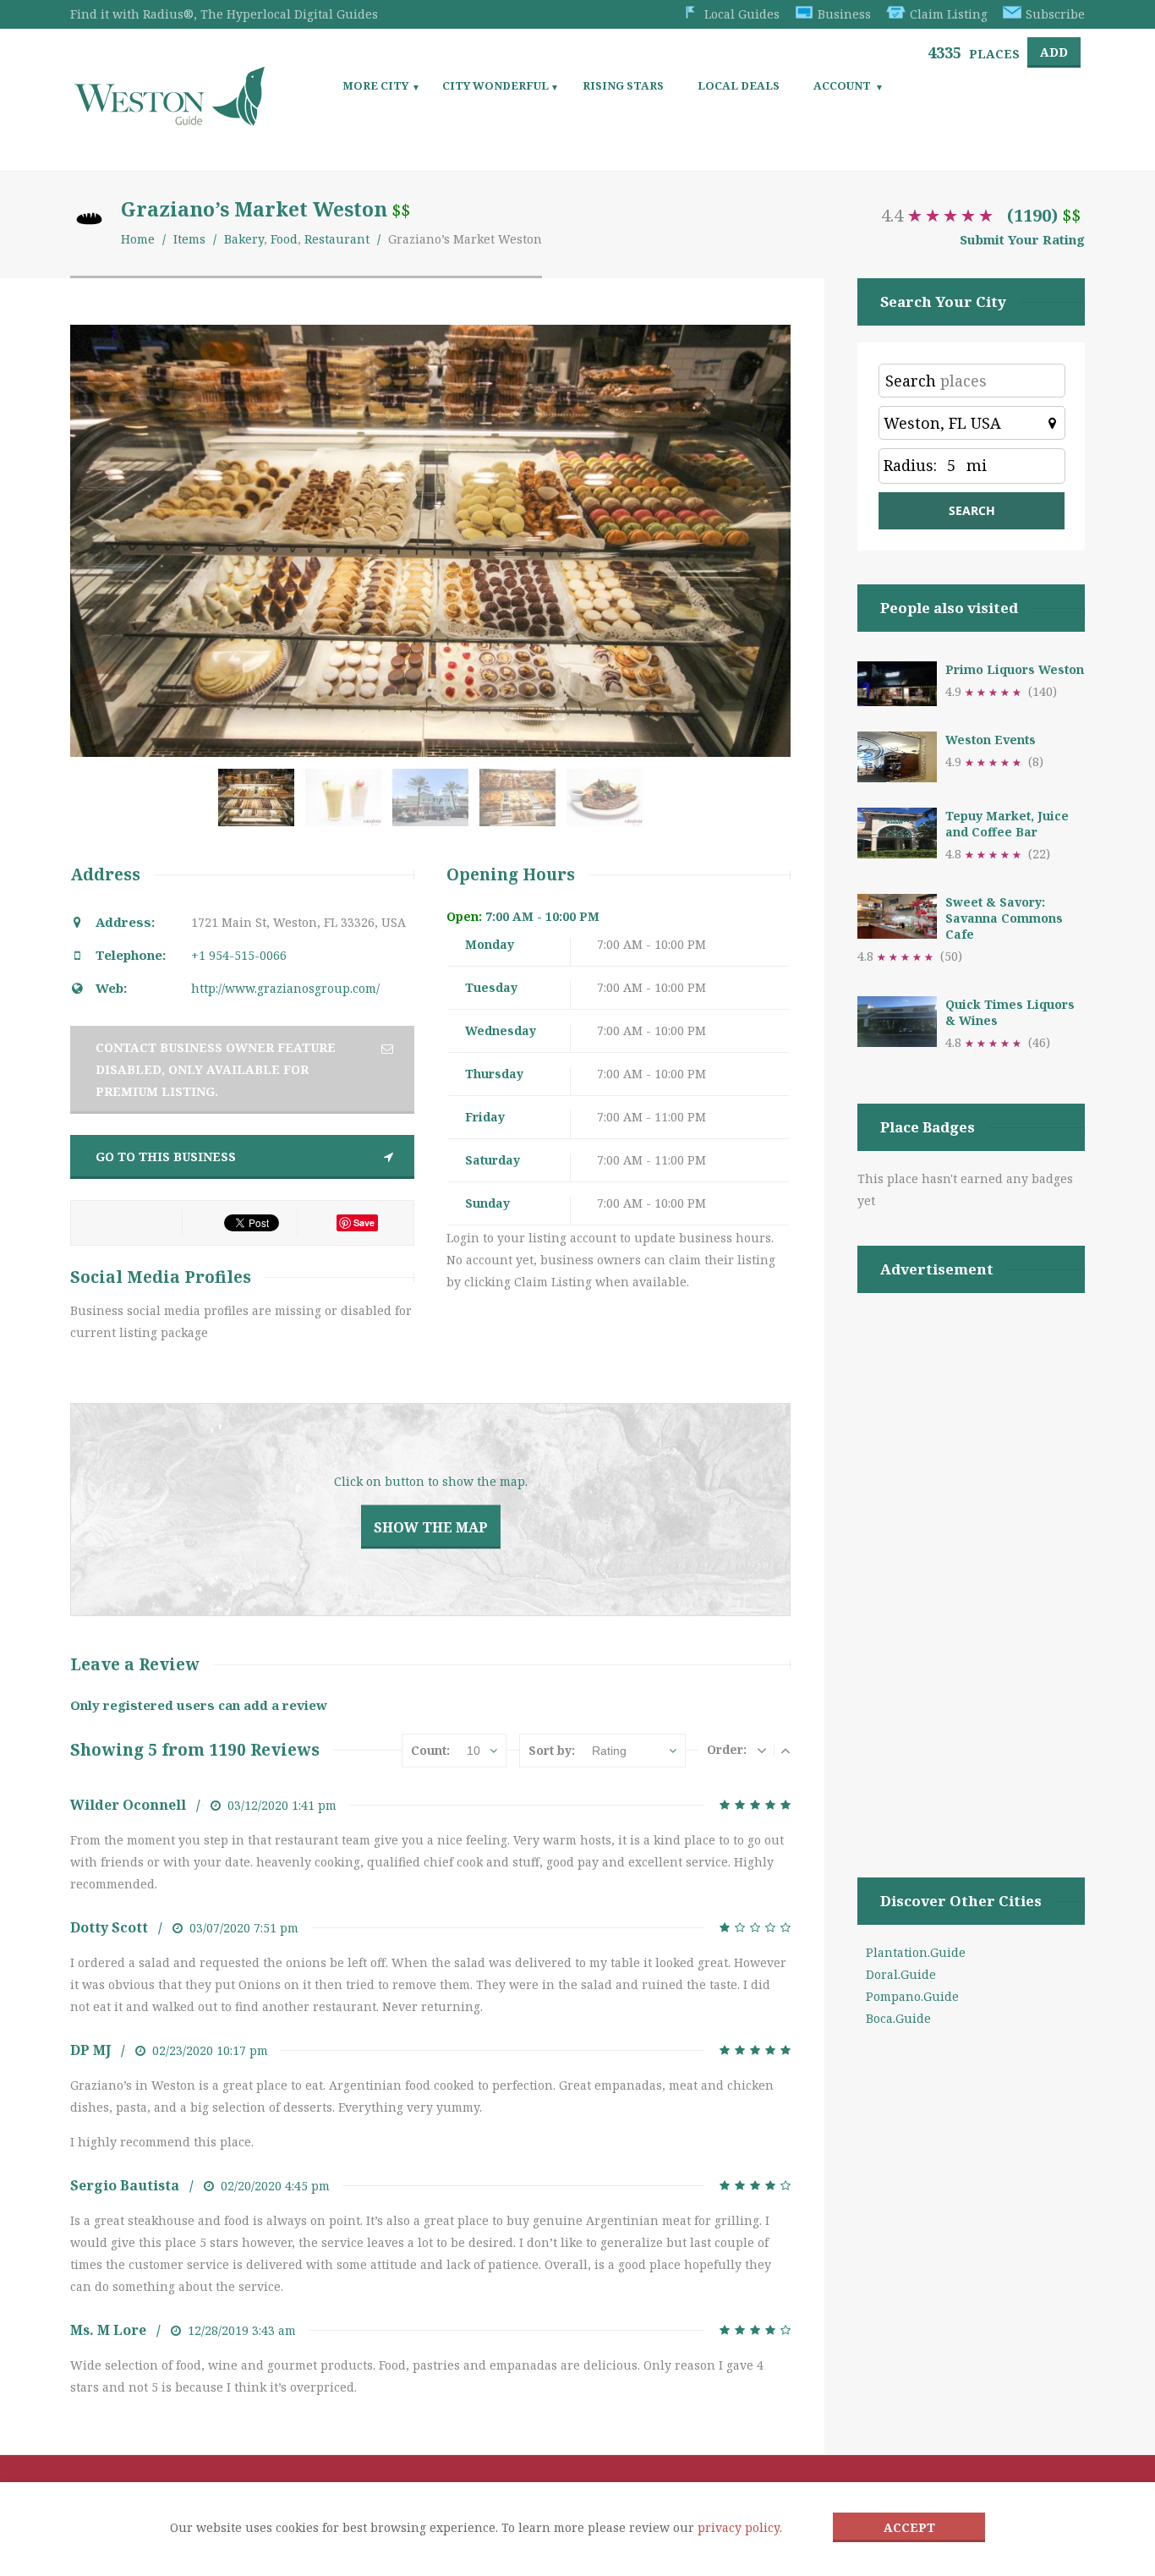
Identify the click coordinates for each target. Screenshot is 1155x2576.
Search (911, 381)
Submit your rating (1022, 239)
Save (364, 1222)
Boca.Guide (898, 2018)
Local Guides (742, 14)
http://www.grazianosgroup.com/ (285, 988)
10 (473, 1751)
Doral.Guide (901, 1974)
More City (375, 85)
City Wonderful (495, 85)
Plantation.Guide (916, 1952)
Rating (609, 1751)
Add (1054, 52)
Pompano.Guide (912, 1996)
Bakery (244, 239)
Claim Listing (949, 14)
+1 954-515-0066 (239, 955)
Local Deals (739, 85)
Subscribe (1055, 14)
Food (284, 239)
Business (844, 14)
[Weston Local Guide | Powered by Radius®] (170, 120)
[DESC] (762, 1750)
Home (138, 239)
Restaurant (337, 239)
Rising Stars (623, 85)
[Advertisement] (971, 1564)
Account (842, 85)
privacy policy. (740, 2527)
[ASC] (786, 1750)
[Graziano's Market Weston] (260, 806)
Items (189, 239)
